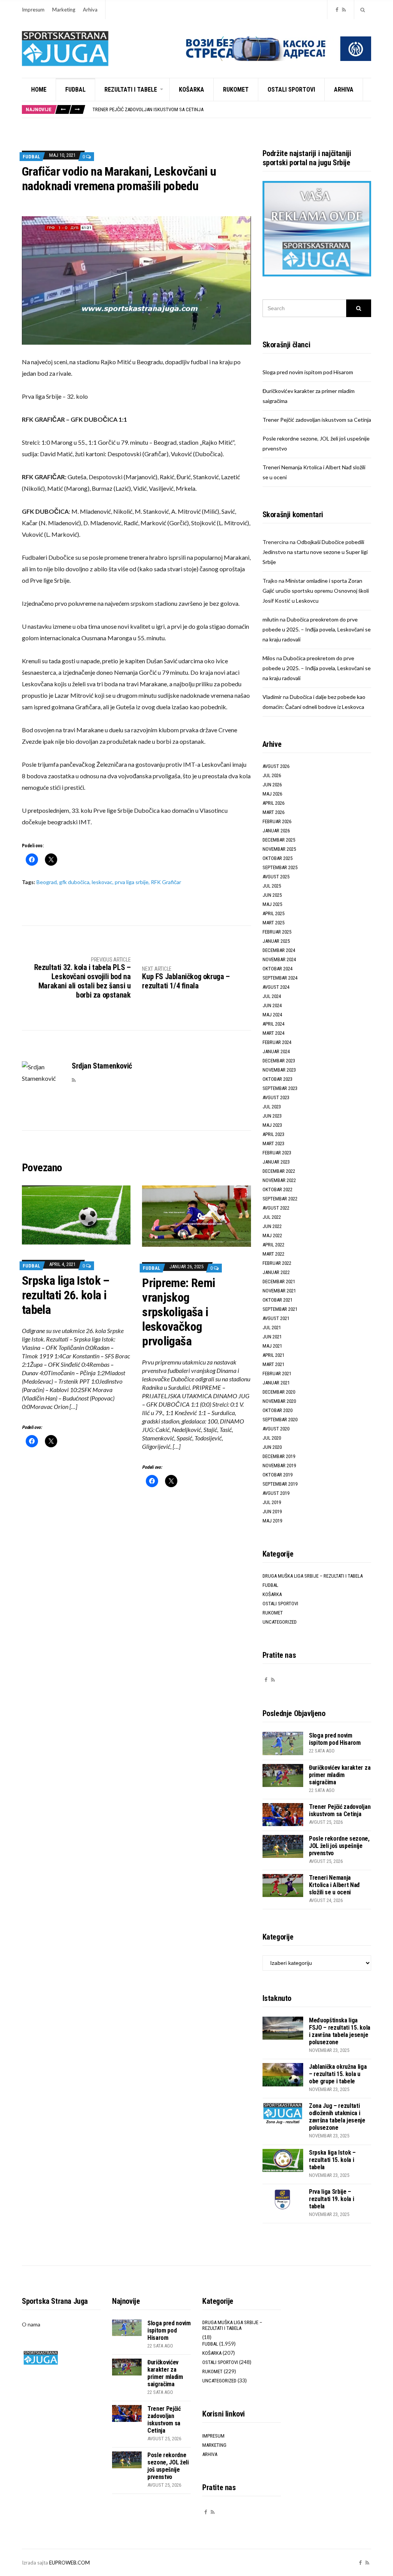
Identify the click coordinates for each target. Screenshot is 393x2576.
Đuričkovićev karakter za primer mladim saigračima (340, 1775)
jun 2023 (272, 1116)
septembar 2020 (280, 1420)
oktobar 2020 (277, 1410)
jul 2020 (272, 1438)
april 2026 (273, 803)
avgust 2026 (276, 766)
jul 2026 (272, 775)
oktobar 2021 (277, 1300)
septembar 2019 (280, 1484)
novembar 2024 (279, 959)
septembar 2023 (280, 1088)
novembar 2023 (279, 1070)
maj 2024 (272, 1015)
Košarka (192, 90)
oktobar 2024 (277, 969)
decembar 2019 (279, 1456)
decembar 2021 (279, 1281)
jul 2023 (272, 1107)
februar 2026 (277, 821)
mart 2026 (273, 812)
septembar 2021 (280, 1309)
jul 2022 (272, 1217)
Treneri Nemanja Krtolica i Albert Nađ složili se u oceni (334, 1885)
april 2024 (273, 1024)
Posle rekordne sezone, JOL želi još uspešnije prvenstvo (339, 1846)
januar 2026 (276, 831)
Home (39, 90)
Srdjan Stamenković (102, 1066)
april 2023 (273, 1134)
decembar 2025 (279, 840)
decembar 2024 (279, 950)
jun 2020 (272, 1447)
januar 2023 (276, 1162)
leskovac (102, 882)
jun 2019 (272, 1512)
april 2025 (273, 913)
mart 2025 (273, 923)
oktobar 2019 (277, 1475)
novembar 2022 (279, 1180)
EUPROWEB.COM (69, 2563)
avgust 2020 (276, 1429)
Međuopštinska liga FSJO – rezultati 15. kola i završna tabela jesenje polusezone (340, 2031)
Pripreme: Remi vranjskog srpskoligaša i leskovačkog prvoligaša (178, 1312)
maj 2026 (272, 794)
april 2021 (273, 1355)
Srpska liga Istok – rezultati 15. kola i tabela (332, 2160)
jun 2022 (272, 1226)
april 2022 (273, 1245)
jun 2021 (272, 1337)
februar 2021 (277, 1373)
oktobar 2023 (277, 1079)
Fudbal (75, 90)
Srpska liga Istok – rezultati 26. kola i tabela (66, 1295)
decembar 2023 (279, 1061)
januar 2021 (276, 1383)
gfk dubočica (74, 882)
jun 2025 (272, 895)
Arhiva (90, 10)
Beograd (47, 882)
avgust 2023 (276, 1097)
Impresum (33, 10)
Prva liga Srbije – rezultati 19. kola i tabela (332, 2199)
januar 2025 (276, 941)
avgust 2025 (276, 877)
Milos (269, 658)
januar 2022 (276, 1272)
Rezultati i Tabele (131, 90)
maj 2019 (272, 1521)
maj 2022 (272, 1235)
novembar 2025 (279, 849)
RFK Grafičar (166, 882)
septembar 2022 (280, 1199)
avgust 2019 (276, 1493)
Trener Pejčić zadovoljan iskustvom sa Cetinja (148, 109)
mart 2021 (273, 1364)
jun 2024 (272, 1005)
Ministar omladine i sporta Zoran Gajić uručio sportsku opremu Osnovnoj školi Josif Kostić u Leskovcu (316, 591)
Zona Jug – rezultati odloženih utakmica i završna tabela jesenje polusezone (337, 2117)
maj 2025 (272, 904)
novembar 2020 (279, 1401)
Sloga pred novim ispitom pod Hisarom (308, 372)
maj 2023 (272, 1125)
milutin (271, 619)
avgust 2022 (276, 1208)
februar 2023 (277, 1153)
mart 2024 (273, 1033)
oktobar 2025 (277, 858)
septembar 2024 (280, 978)
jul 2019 (272, 1502)
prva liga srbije (132, 882)
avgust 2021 (276, 1318)
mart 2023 (273, 1143)
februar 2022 (277, 1263)
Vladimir (272, 697)
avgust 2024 (276, 987)
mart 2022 (273, 1254)
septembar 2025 (280, 867)
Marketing (64, 10)
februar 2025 (277, 932)
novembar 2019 (279, 1466)
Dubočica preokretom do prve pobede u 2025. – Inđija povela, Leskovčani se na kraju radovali (317, 629)
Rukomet (236, 90)
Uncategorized (280, 1622)
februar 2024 (277, 1042)
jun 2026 (272, 785)
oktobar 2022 (277, 1189)
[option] (232, 109)
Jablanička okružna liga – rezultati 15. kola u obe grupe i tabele (338, 2074)
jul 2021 (272, 1327)
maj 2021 (272, 1346)
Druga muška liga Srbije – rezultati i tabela (313, 1576)
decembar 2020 (279, 1392)
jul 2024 (272, 996)
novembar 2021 (279, 1291)
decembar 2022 (279, 1171)
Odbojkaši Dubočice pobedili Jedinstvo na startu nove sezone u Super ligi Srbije (315, 552)
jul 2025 (272, 886)
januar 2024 (276, 1051)
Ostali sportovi (291, 90)
